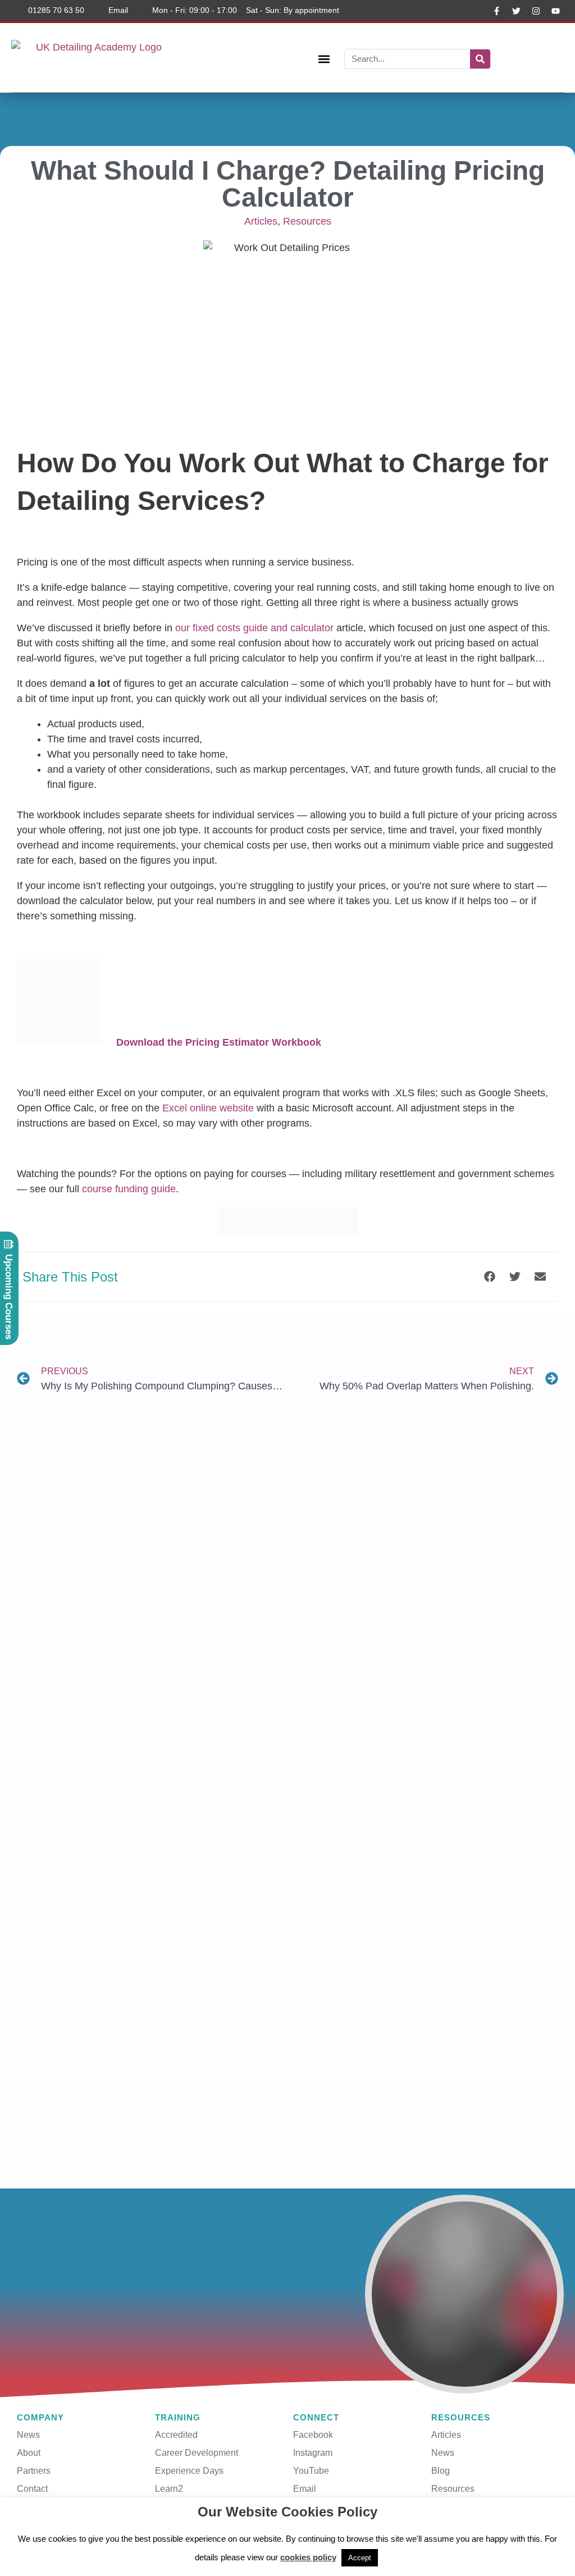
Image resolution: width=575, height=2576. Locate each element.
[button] (324, 59)
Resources (307, 221)
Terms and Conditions (286, 2527)
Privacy (221, 2527)
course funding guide (129, 1189)
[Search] (480, 59)
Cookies (353, 2527)
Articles (261, 221)
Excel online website (208, 1108)
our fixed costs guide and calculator (254, 628)
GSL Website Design (522, 2558)
